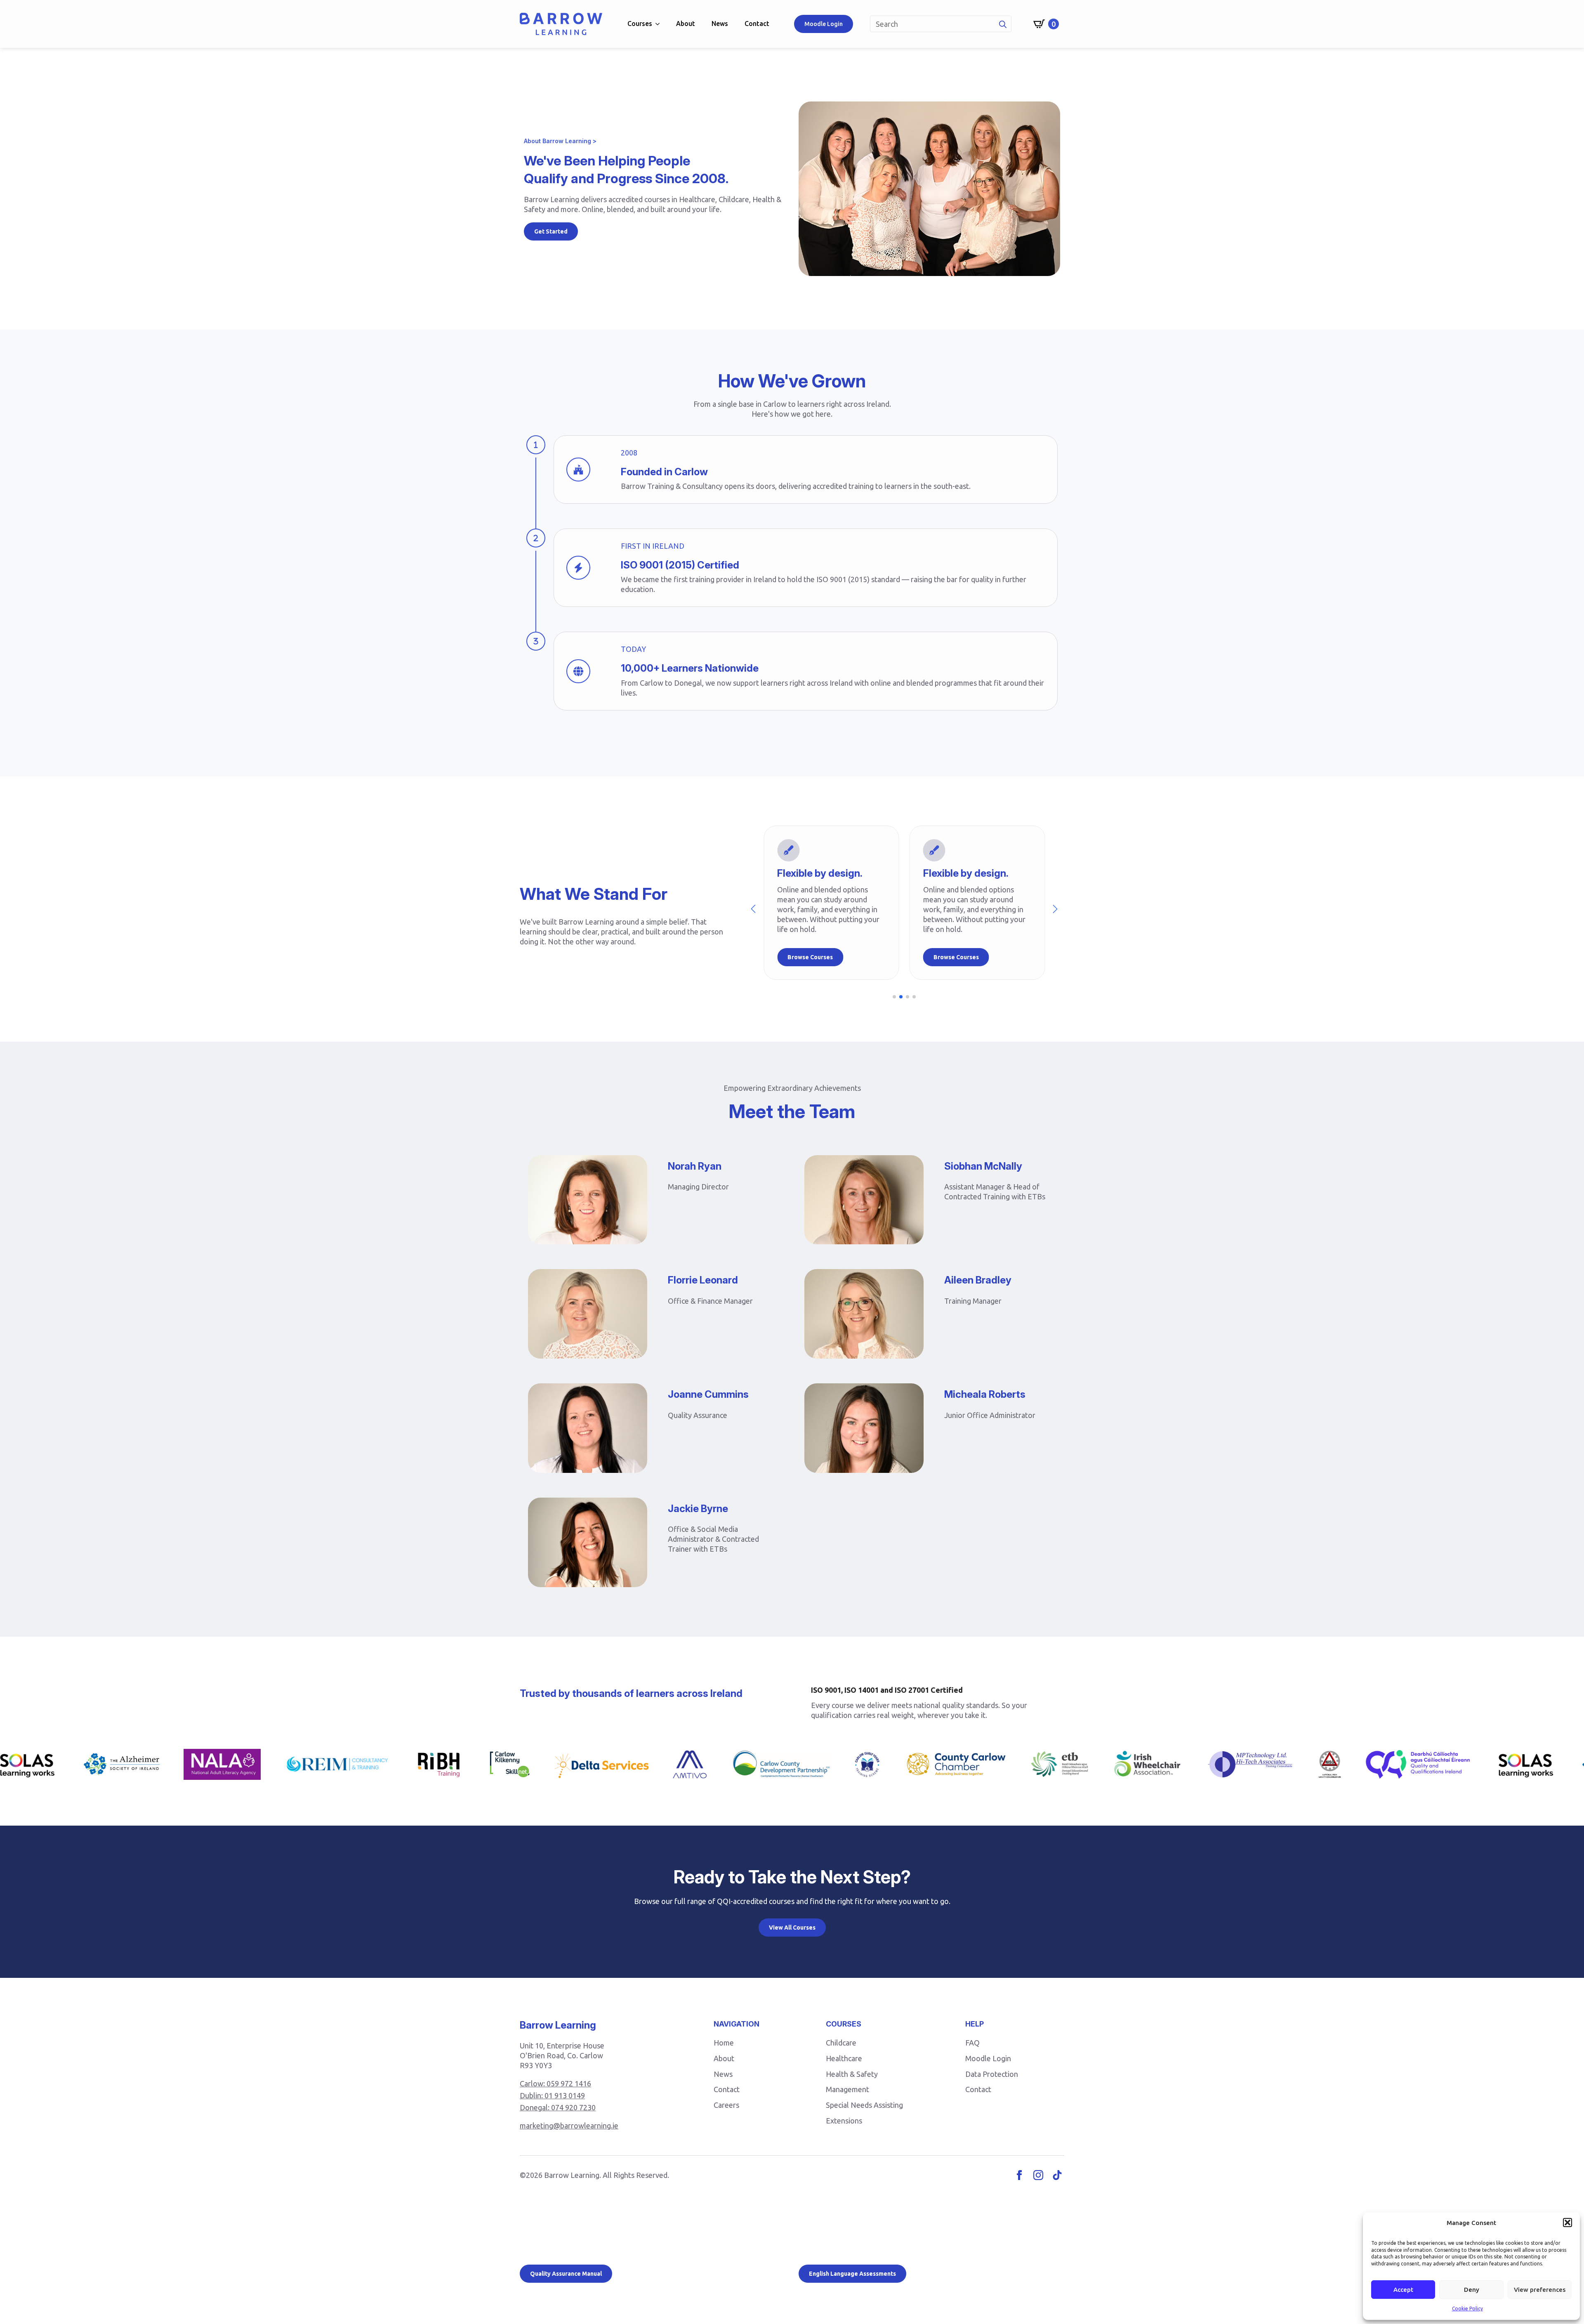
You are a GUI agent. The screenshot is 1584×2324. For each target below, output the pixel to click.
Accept (1403, 2290)
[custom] (1057, 2175)
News (720, 24)
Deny (1472, 2290)
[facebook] (1019, 2175)
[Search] (1003, 24)
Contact (757, 24)
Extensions (844, 2121)
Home (724, 2043)
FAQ (972, 2043)
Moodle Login (988, 2058)
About (686, 24)
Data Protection (992, 2074)
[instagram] (1038, 2175)
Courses (640, 24)
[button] (1567, 2223)
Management (847, 2089)
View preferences (1540, 2290)
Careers (726, 2105)
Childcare (841, 2043)
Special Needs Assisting (864, 2105)
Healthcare (844, 2058)
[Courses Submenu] (660, 24)
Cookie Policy (1467, 2309)
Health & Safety (852, 2074)
